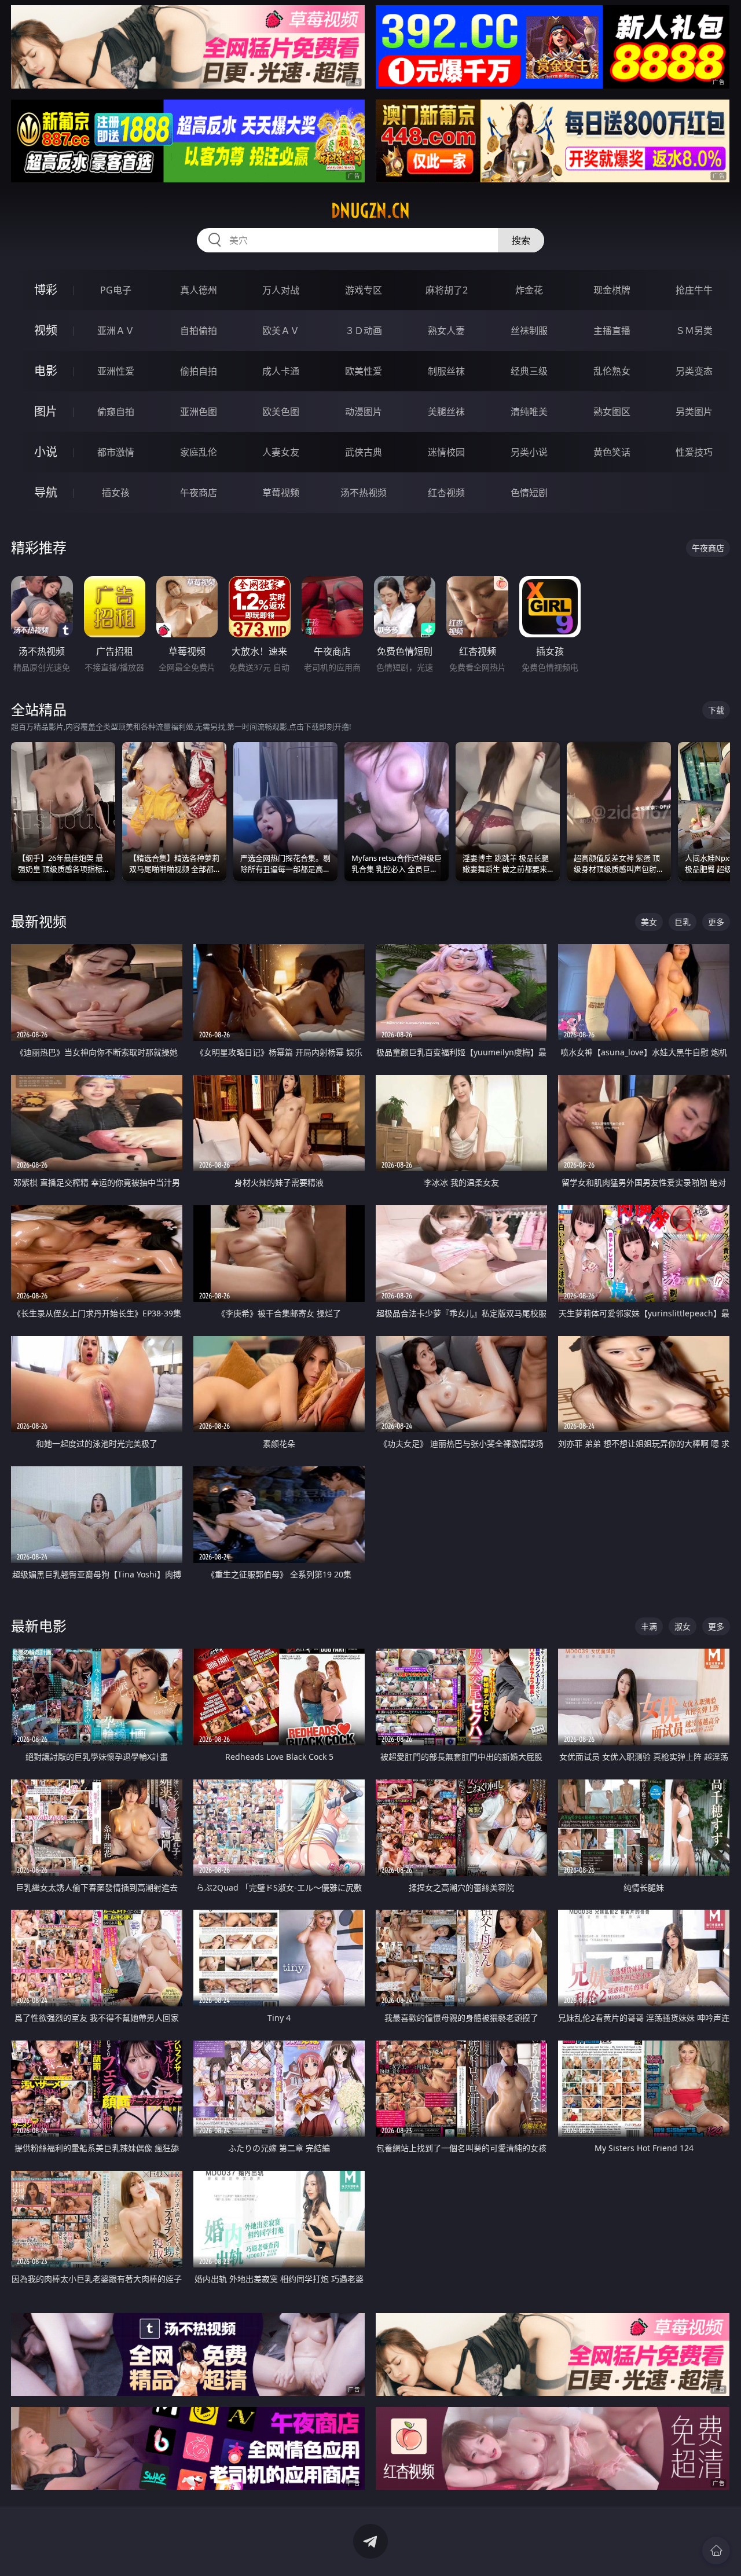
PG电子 (116, 290)
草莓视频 (281, 493)
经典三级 (529, 371)
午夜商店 (199, 493)
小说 (46, 452)
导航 (46, 492)
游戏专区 (364, 290)
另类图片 (694, 412)
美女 (649, 922)
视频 (46, 330)
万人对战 (281, 290)
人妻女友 (281, 452)
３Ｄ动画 (364, 331)
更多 (716, 922)
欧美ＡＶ (281, 331)
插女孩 (116, 493)
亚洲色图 (199, 412)
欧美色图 (281, 412)
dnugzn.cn (370, 211)
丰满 (649, 1626)
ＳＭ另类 (694, 331)
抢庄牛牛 (694, 290)
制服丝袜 (446, 371)
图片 (46, 411)
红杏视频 (446, 493)
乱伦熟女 (612, 371)
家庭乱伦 (199, 452)
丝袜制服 (529, 331)
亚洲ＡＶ (116, 331)
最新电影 (39, 1626)
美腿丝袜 (446, 412)
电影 (46, 371)
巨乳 (683, 922)
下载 (716, 710)
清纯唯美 (529, 412)
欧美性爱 (364, 371)
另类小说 (529, 452)
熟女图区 (612, 412)
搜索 (521, 240)
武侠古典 (364, 452)
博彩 (46, 290)
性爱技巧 (694, 452)
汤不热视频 (364, 493)
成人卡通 (281, 371)
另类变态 (694, 371)
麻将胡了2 (447, 290)
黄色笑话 (612, 452)
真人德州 (199, 290)
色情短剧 (529, 493)
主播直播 (612, 331)
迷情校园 (446, 452)
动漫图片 (364, 412)
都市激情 (116, 452)
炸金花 (529, 290)
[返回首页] (716, 2551)
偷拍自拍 (199, 371)
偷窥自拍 (116, 412)
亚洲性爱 (116, 371)
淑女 (683, 1626)
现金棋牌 (612, 290)
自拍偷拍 (199, 331)
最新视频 (39, 921)
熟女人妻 (446, 331)
